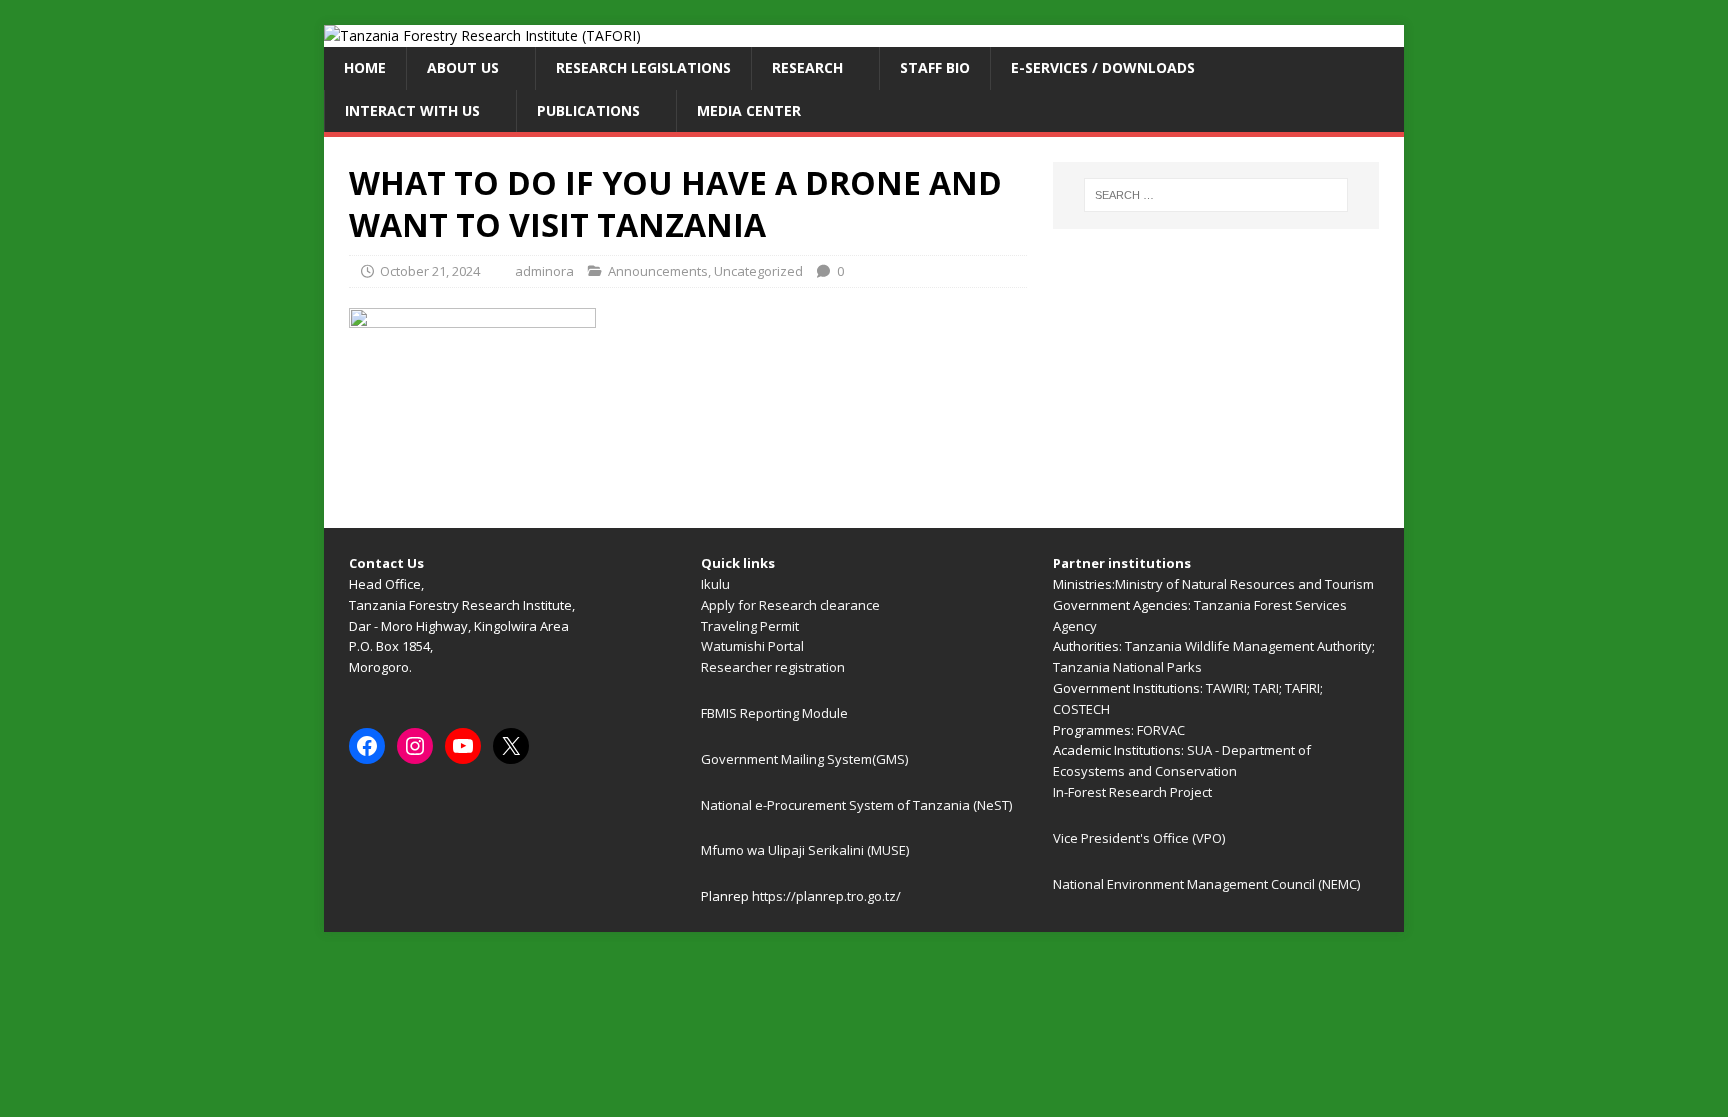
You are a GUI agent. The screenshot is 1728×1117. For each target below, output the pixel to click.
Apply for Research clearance (790, 605)
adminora (544, 271)
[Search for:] (1216, 195)
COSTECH (1081, 709)
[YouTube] (463, 746)
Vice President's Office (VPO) (1139, 838)
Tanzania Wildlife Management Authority (1248, 646)
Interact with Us (412, 110)
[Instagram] (415, 746)
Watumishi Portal (752, 646)
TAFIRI (1302, 688)
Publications (588, 110)
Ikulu (715, 584)
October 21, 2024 (430, 271)
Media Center (749, 110)
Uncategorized (758, 271)
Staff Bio (935, 67)
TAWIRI (1226, 688)
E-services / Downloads (1103, 67)
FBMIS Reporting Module (774, 713)
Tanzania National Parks (1127, 667)
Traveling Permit (750, 626)
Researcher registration (773, 667)
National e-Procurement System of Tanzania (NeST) (856, 805)
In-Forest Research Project (1132, 792)
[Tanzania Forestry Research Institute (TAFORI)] (482, 35)
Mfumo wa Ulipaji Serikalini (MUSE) (805, 850)
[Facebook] (367, 746)
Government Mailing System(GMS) (804, 759)
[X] (511, 746)
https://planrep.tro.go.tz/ (826, 896)
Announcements (658, 271)
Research (807, 67)
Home (365, 67)
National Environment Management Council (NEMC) (1206, 884)
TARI (1266, 688)
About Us (463, 67)
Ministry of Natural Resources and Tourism (1244, 584)
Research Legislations (643, 67)
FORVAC (1161, 730)
